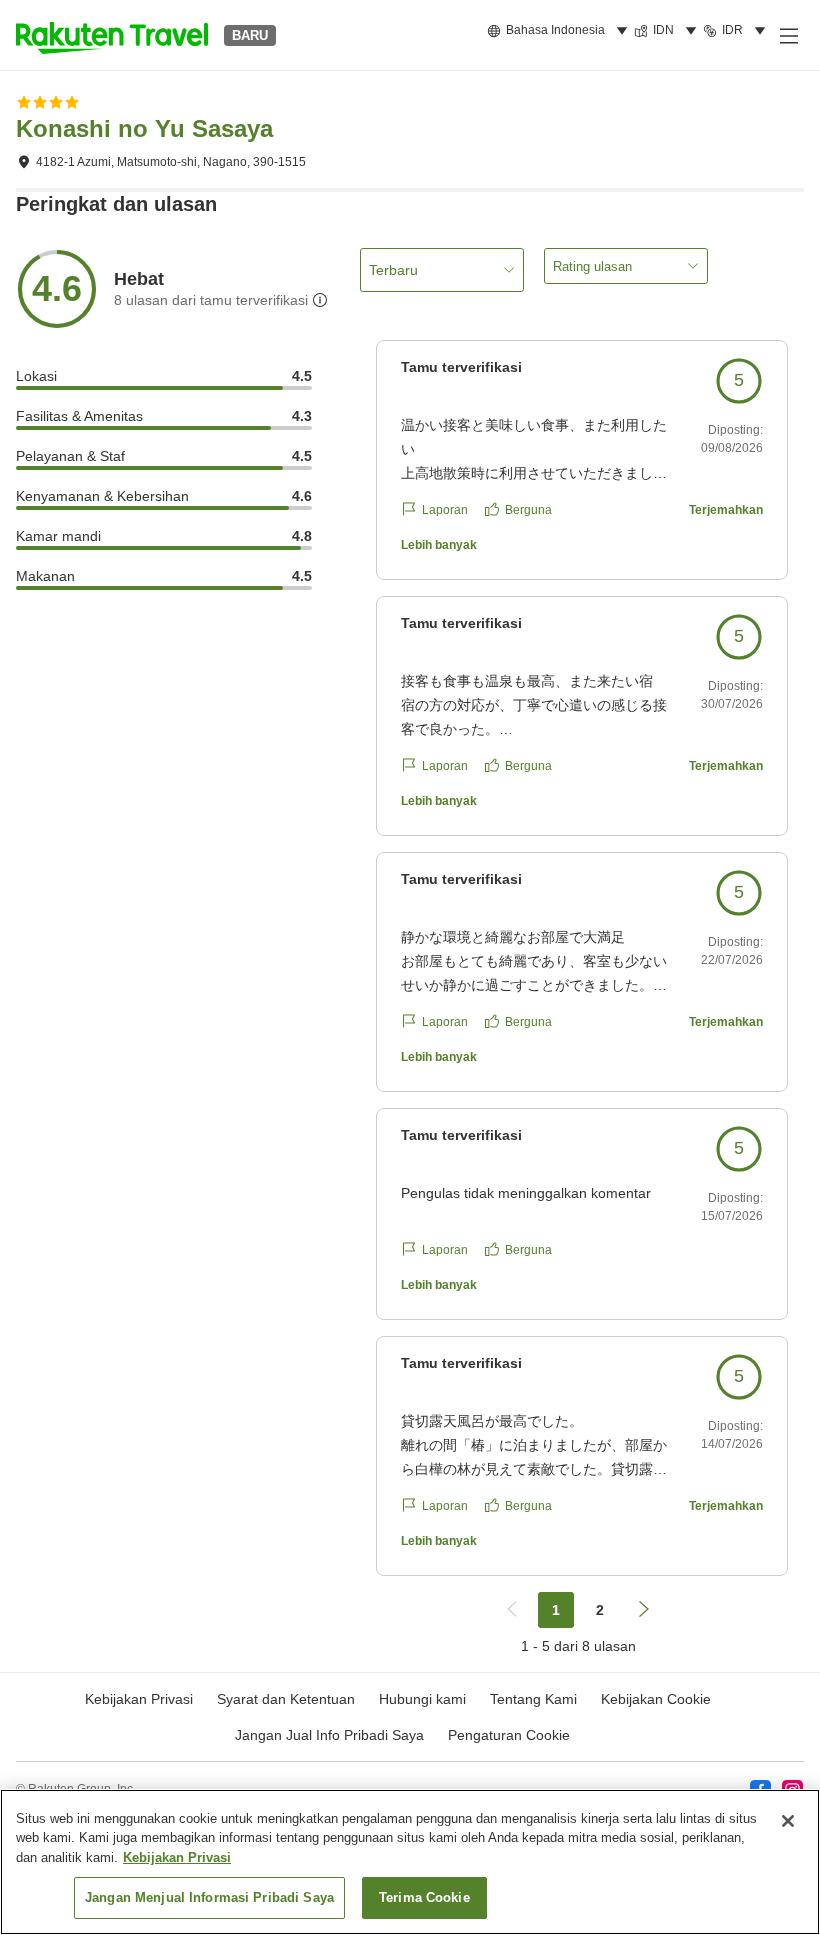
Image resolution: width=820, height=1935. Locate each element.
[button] (112, 35)
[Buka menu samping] (788, 35)
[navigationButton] (512, 1610)
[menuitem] (560, 31)
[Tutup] (788, 1821)
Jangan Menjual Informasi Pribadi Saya (209, 1897)
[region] (410, 1862)
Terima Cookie (424, 1897)
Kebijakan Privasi (177, 1857)
